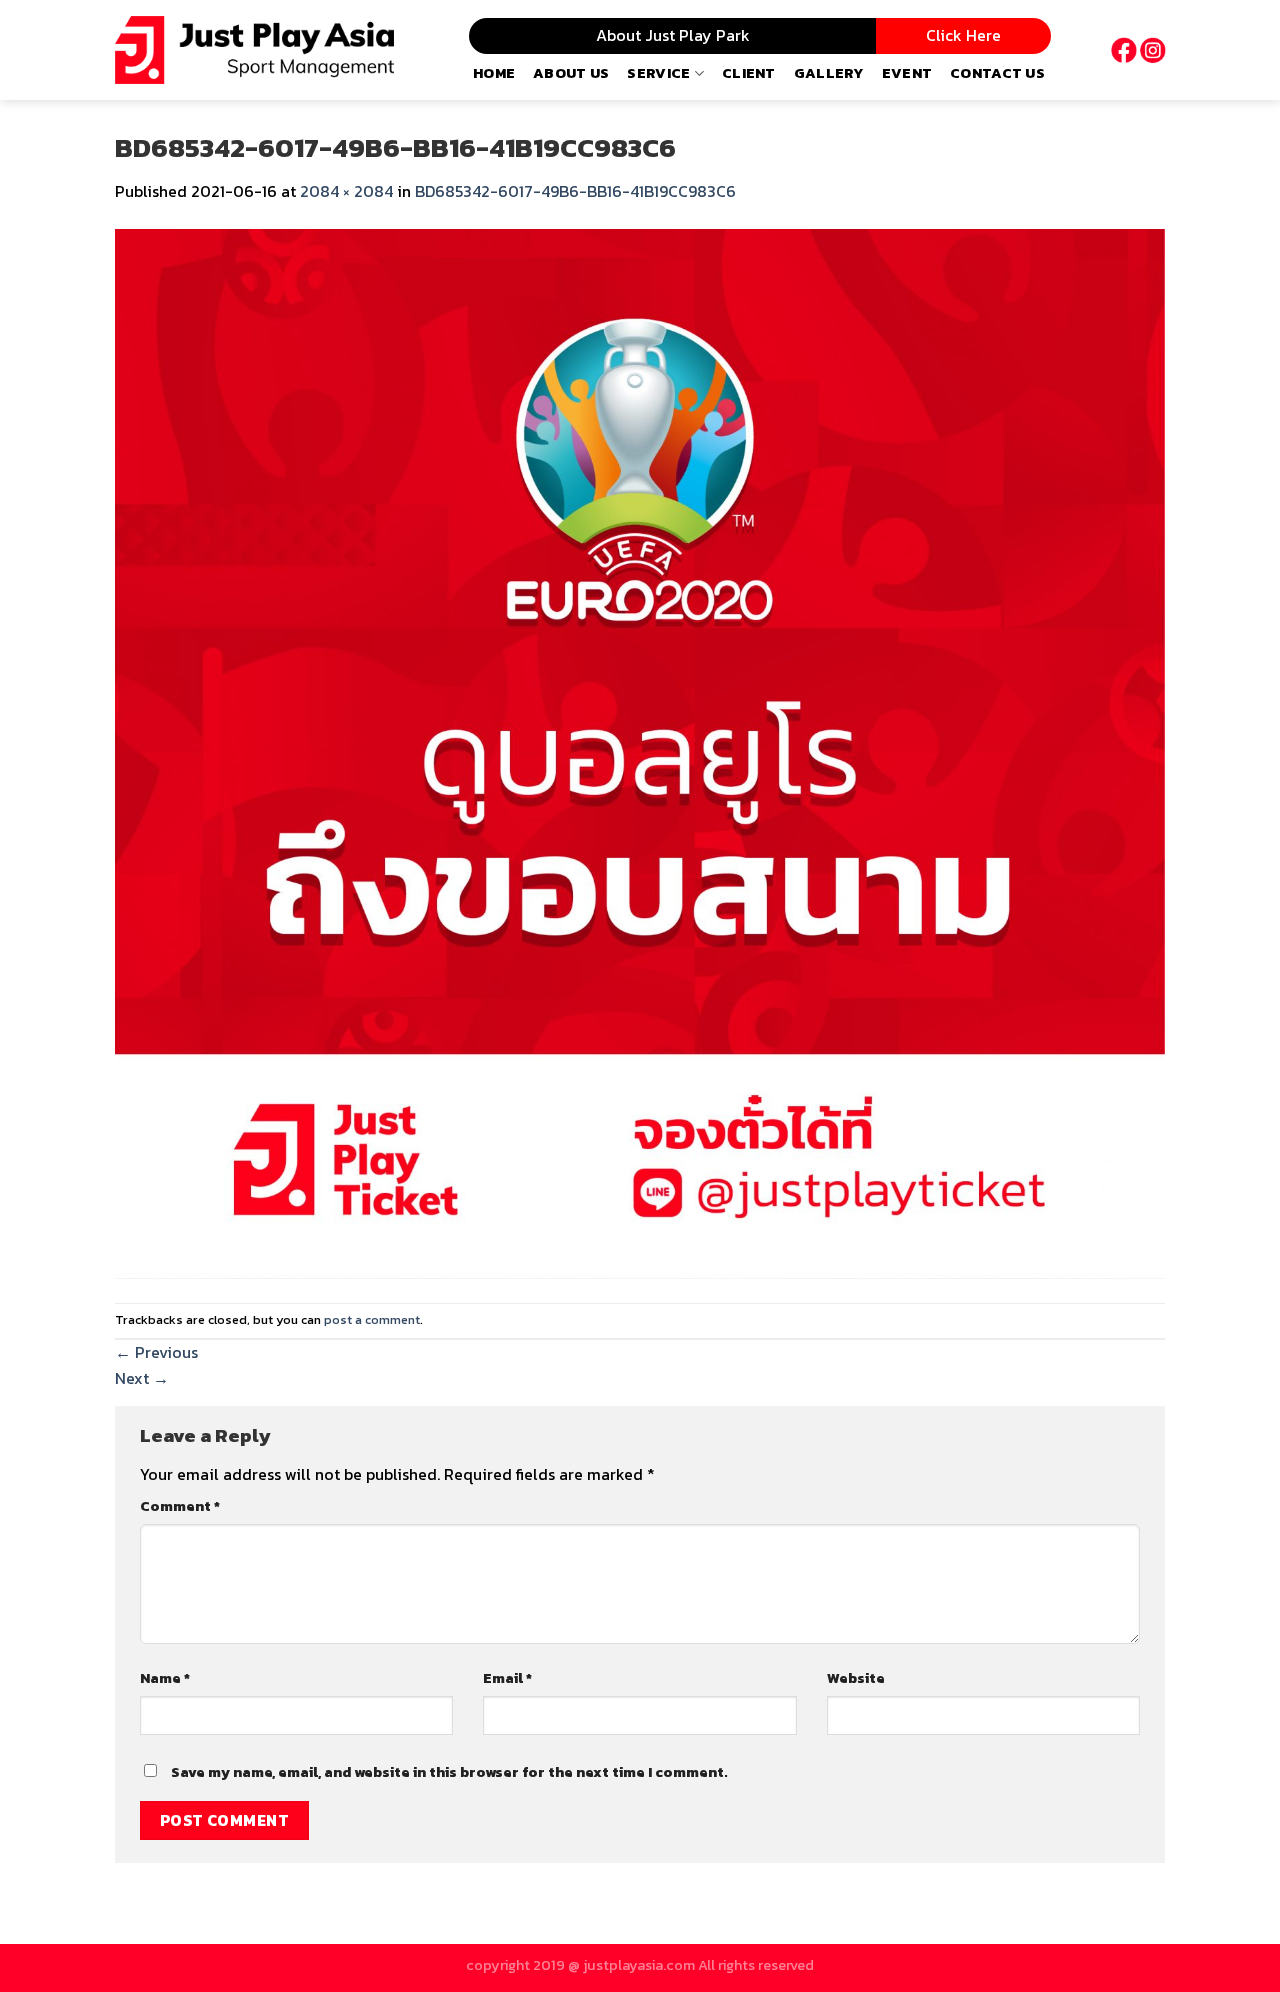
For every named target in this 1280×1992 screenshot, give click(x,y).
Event (907, 73)
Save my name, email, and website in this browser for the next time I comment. (449, 1772)
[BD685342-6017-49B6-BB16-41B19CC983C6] (640, 751)
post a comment (372, 1319)
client (749, 73)
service (658, 73)
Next (142, 1378)
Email (507, 1678)
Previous (156, 1352)
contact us (997, 73)
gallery (829, 73)
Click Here (963, 35)
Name (165, 1678)
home (494, 73)
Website (856, 1678)
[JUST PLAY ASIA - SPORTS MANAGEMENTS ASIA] (254, 50)
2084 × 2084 (346, 191)
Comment (180, 1506)
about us (571, 73)
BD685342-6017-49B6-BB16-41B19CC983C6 (575, 191)
